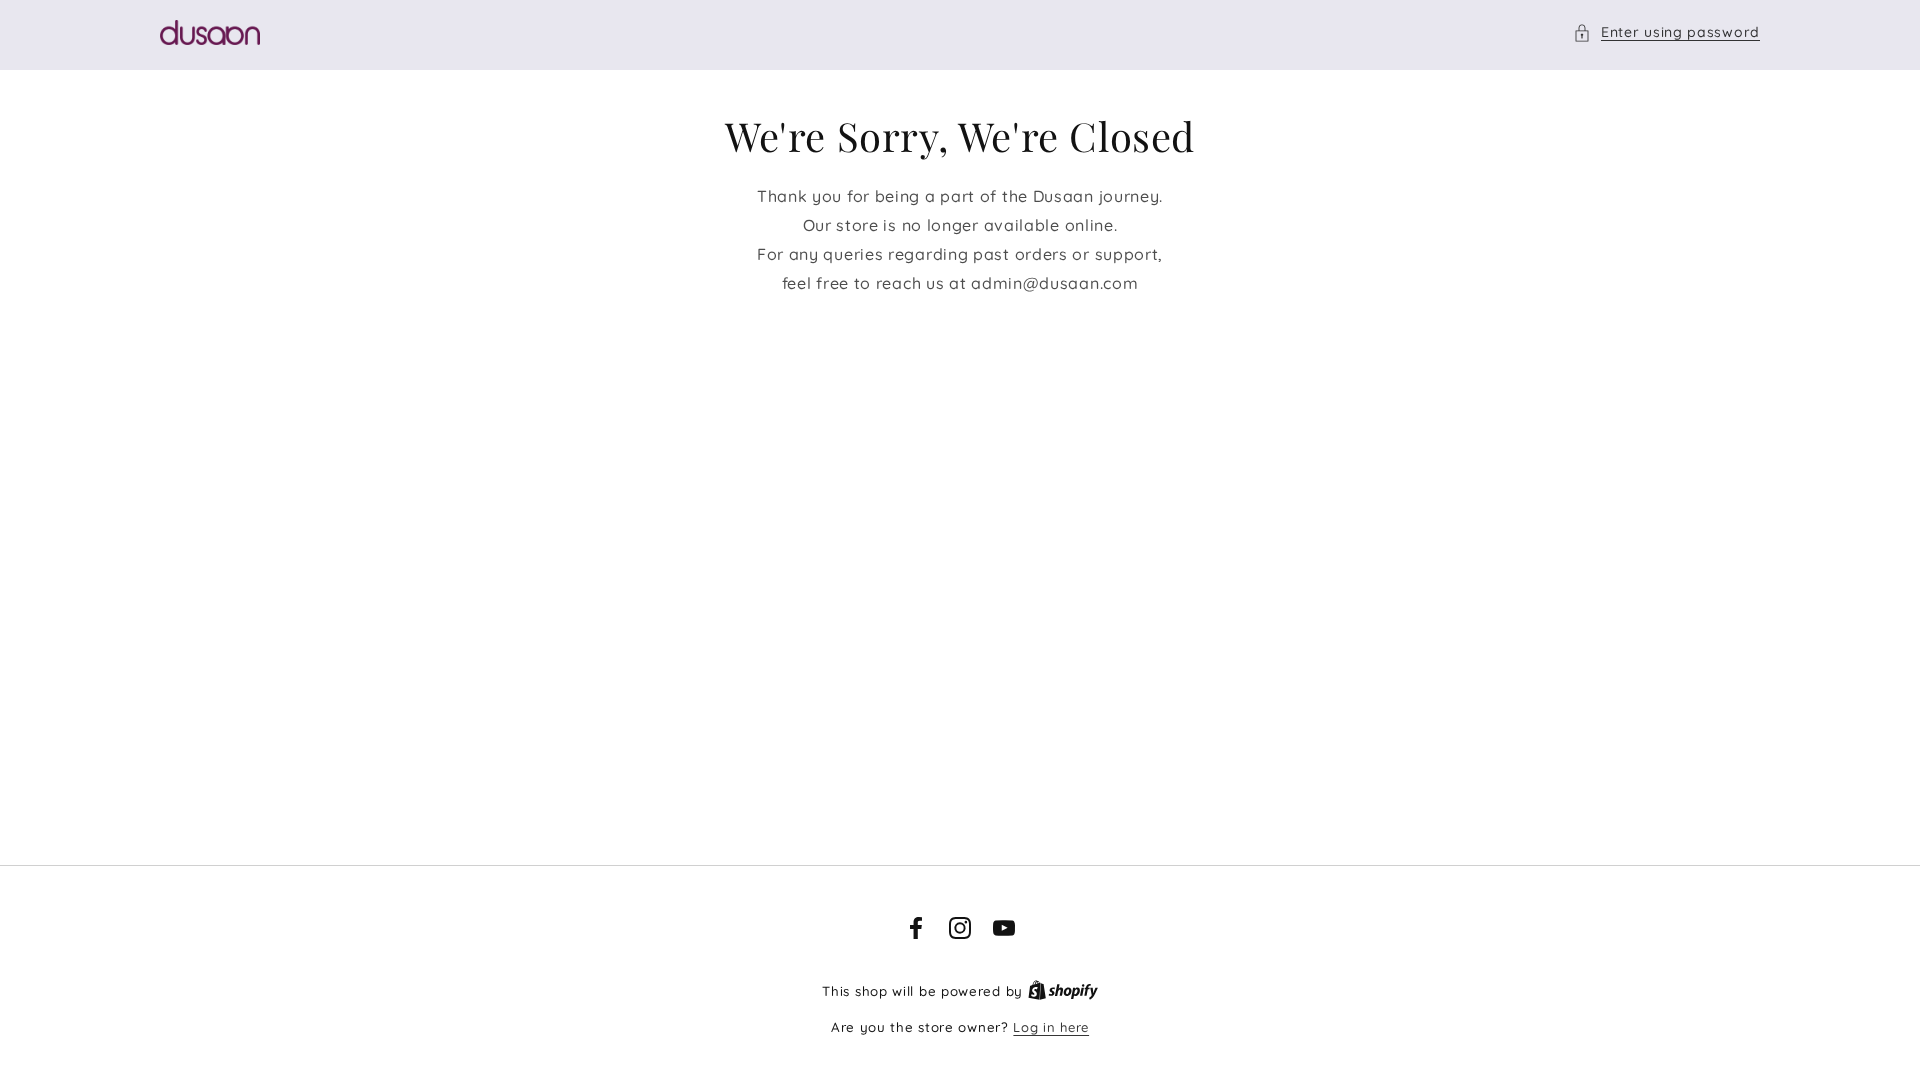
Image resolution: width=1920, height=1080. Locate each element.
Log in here (1051, 1027)
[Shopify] (1063, 991)
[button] (1666, 32)
